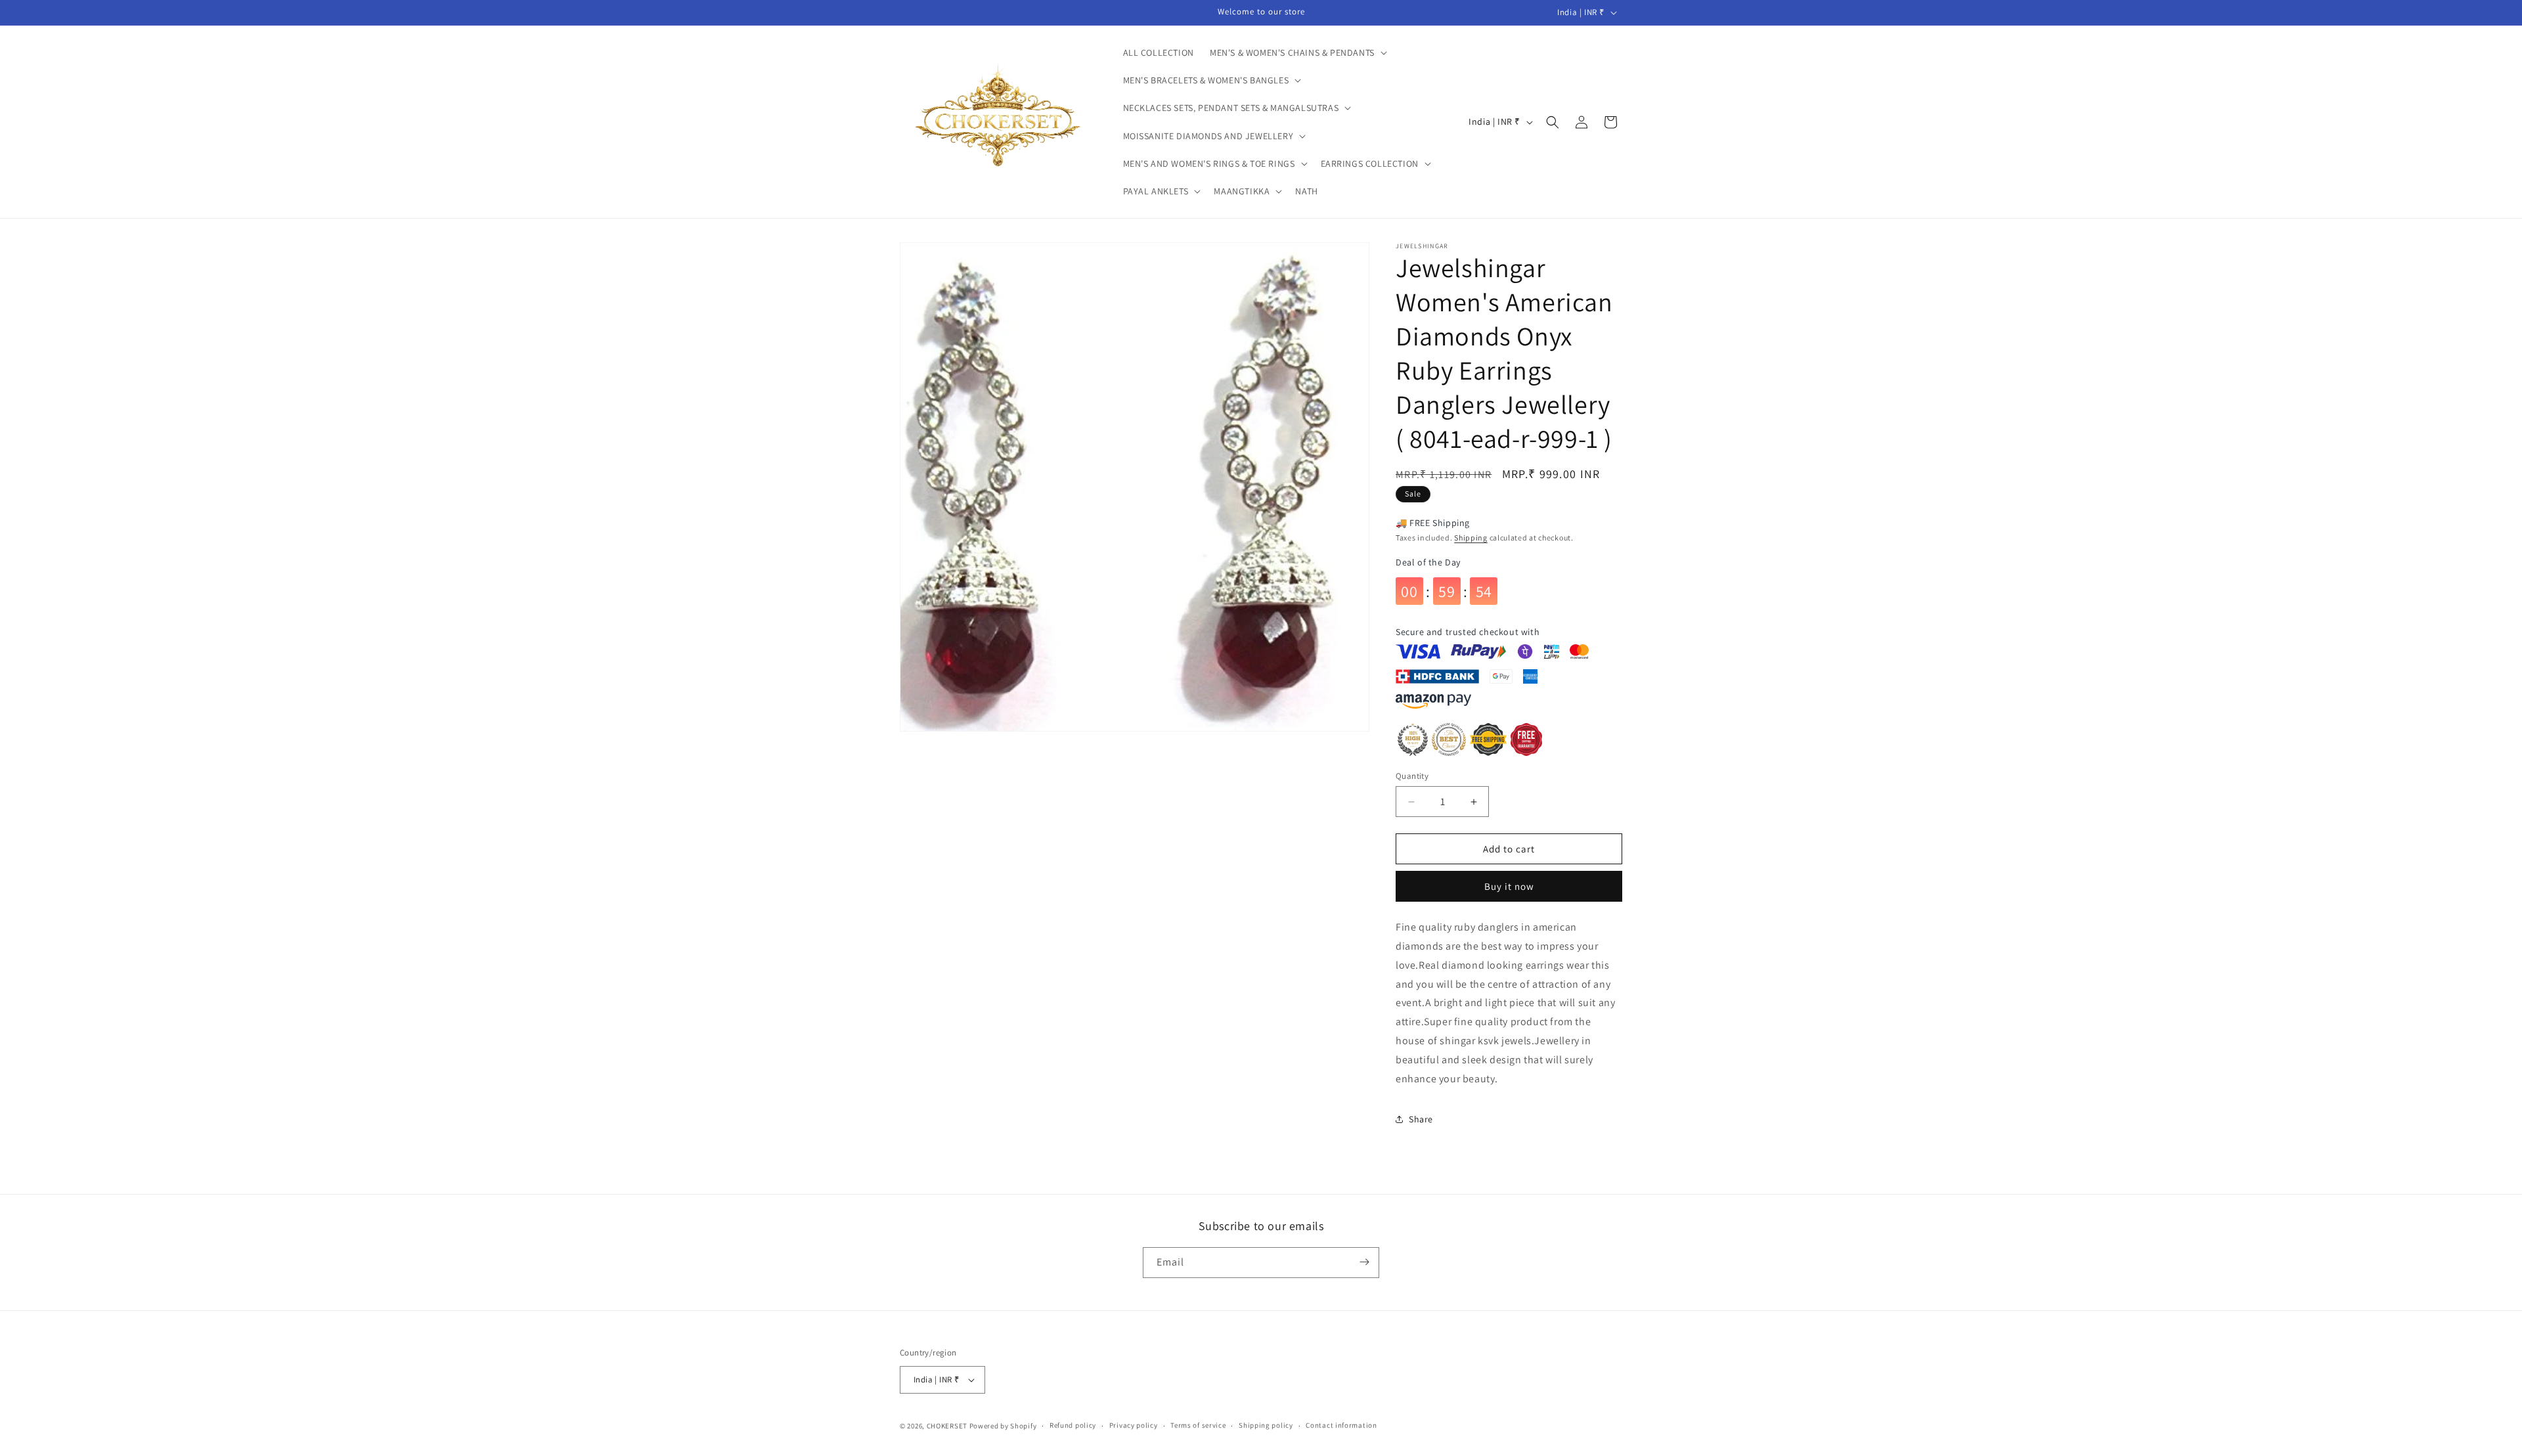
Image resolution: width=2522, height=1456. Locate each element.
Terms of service (1198, 1425)
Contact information (1341, 1425)
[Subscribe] (1364, 1262)
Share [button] (1421, 1119)
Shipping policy (1266, 1425)
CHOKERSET (947, 1426)
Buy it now (1509, 886)
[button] (1297, 53)
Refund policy (1073, 1425)
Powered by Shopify (1003, 1426)
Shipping (1471, 538)
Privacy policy (1134, 1425)
